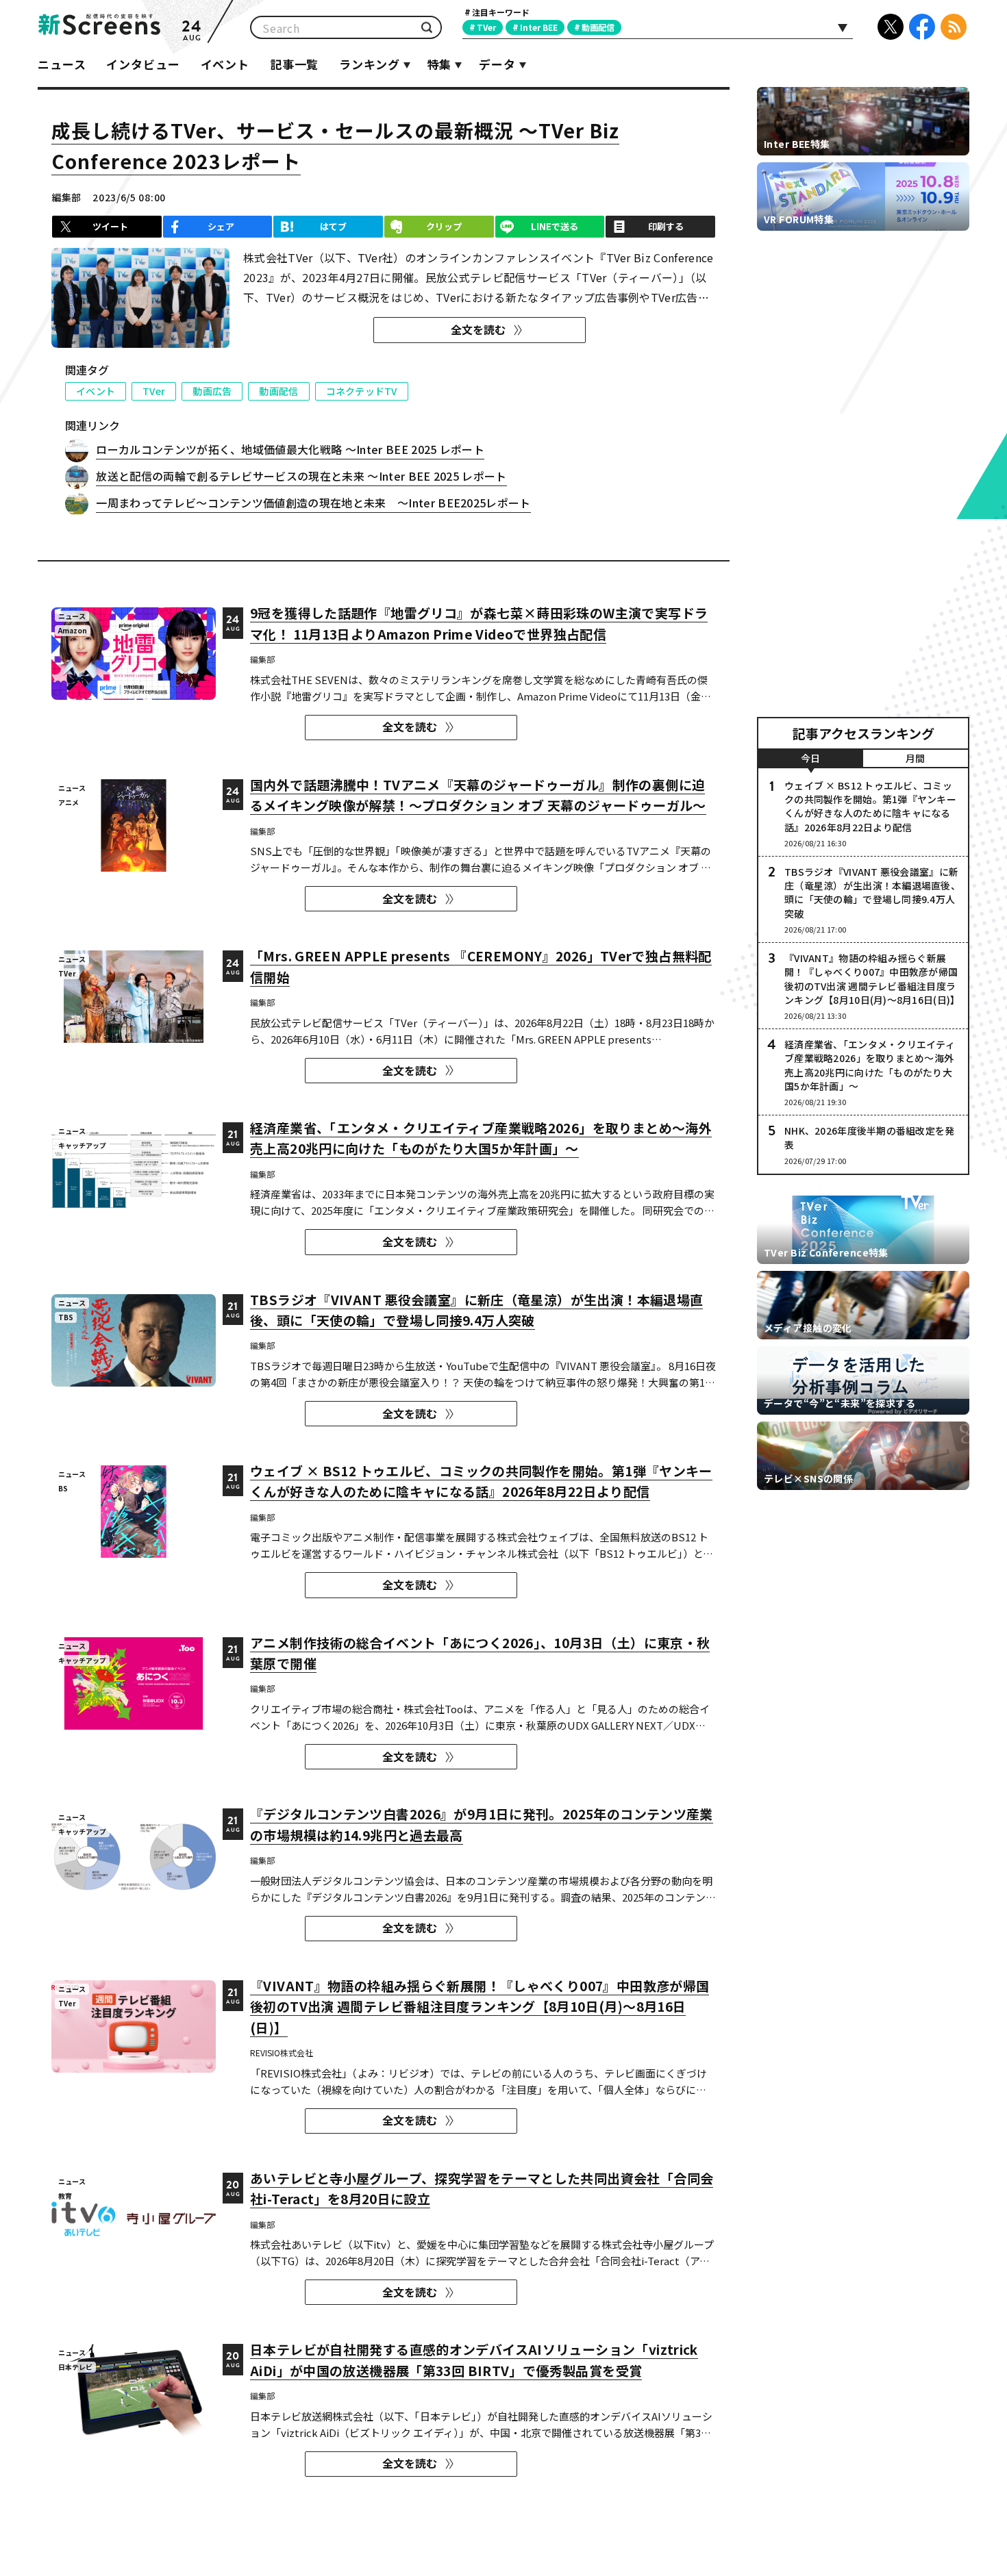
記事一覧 (294, 64)
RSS (954, 27)
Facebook (922, 27)
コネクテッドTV (362, 391)
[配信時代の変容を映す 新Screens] (99, 27)
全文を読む (478, 329)
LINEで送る (555, 226)
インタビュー (143, 64)
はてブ (333, 226)
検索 (427, 28)
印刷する (666, 226)
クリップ (444, 226)
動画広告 (212, 391)
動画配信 (598, 27)
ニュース (62, 64)
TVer (486, 27)
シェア (221, 226)
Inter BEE (539, 27)
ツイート (110, 226)
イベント (225, 64)
